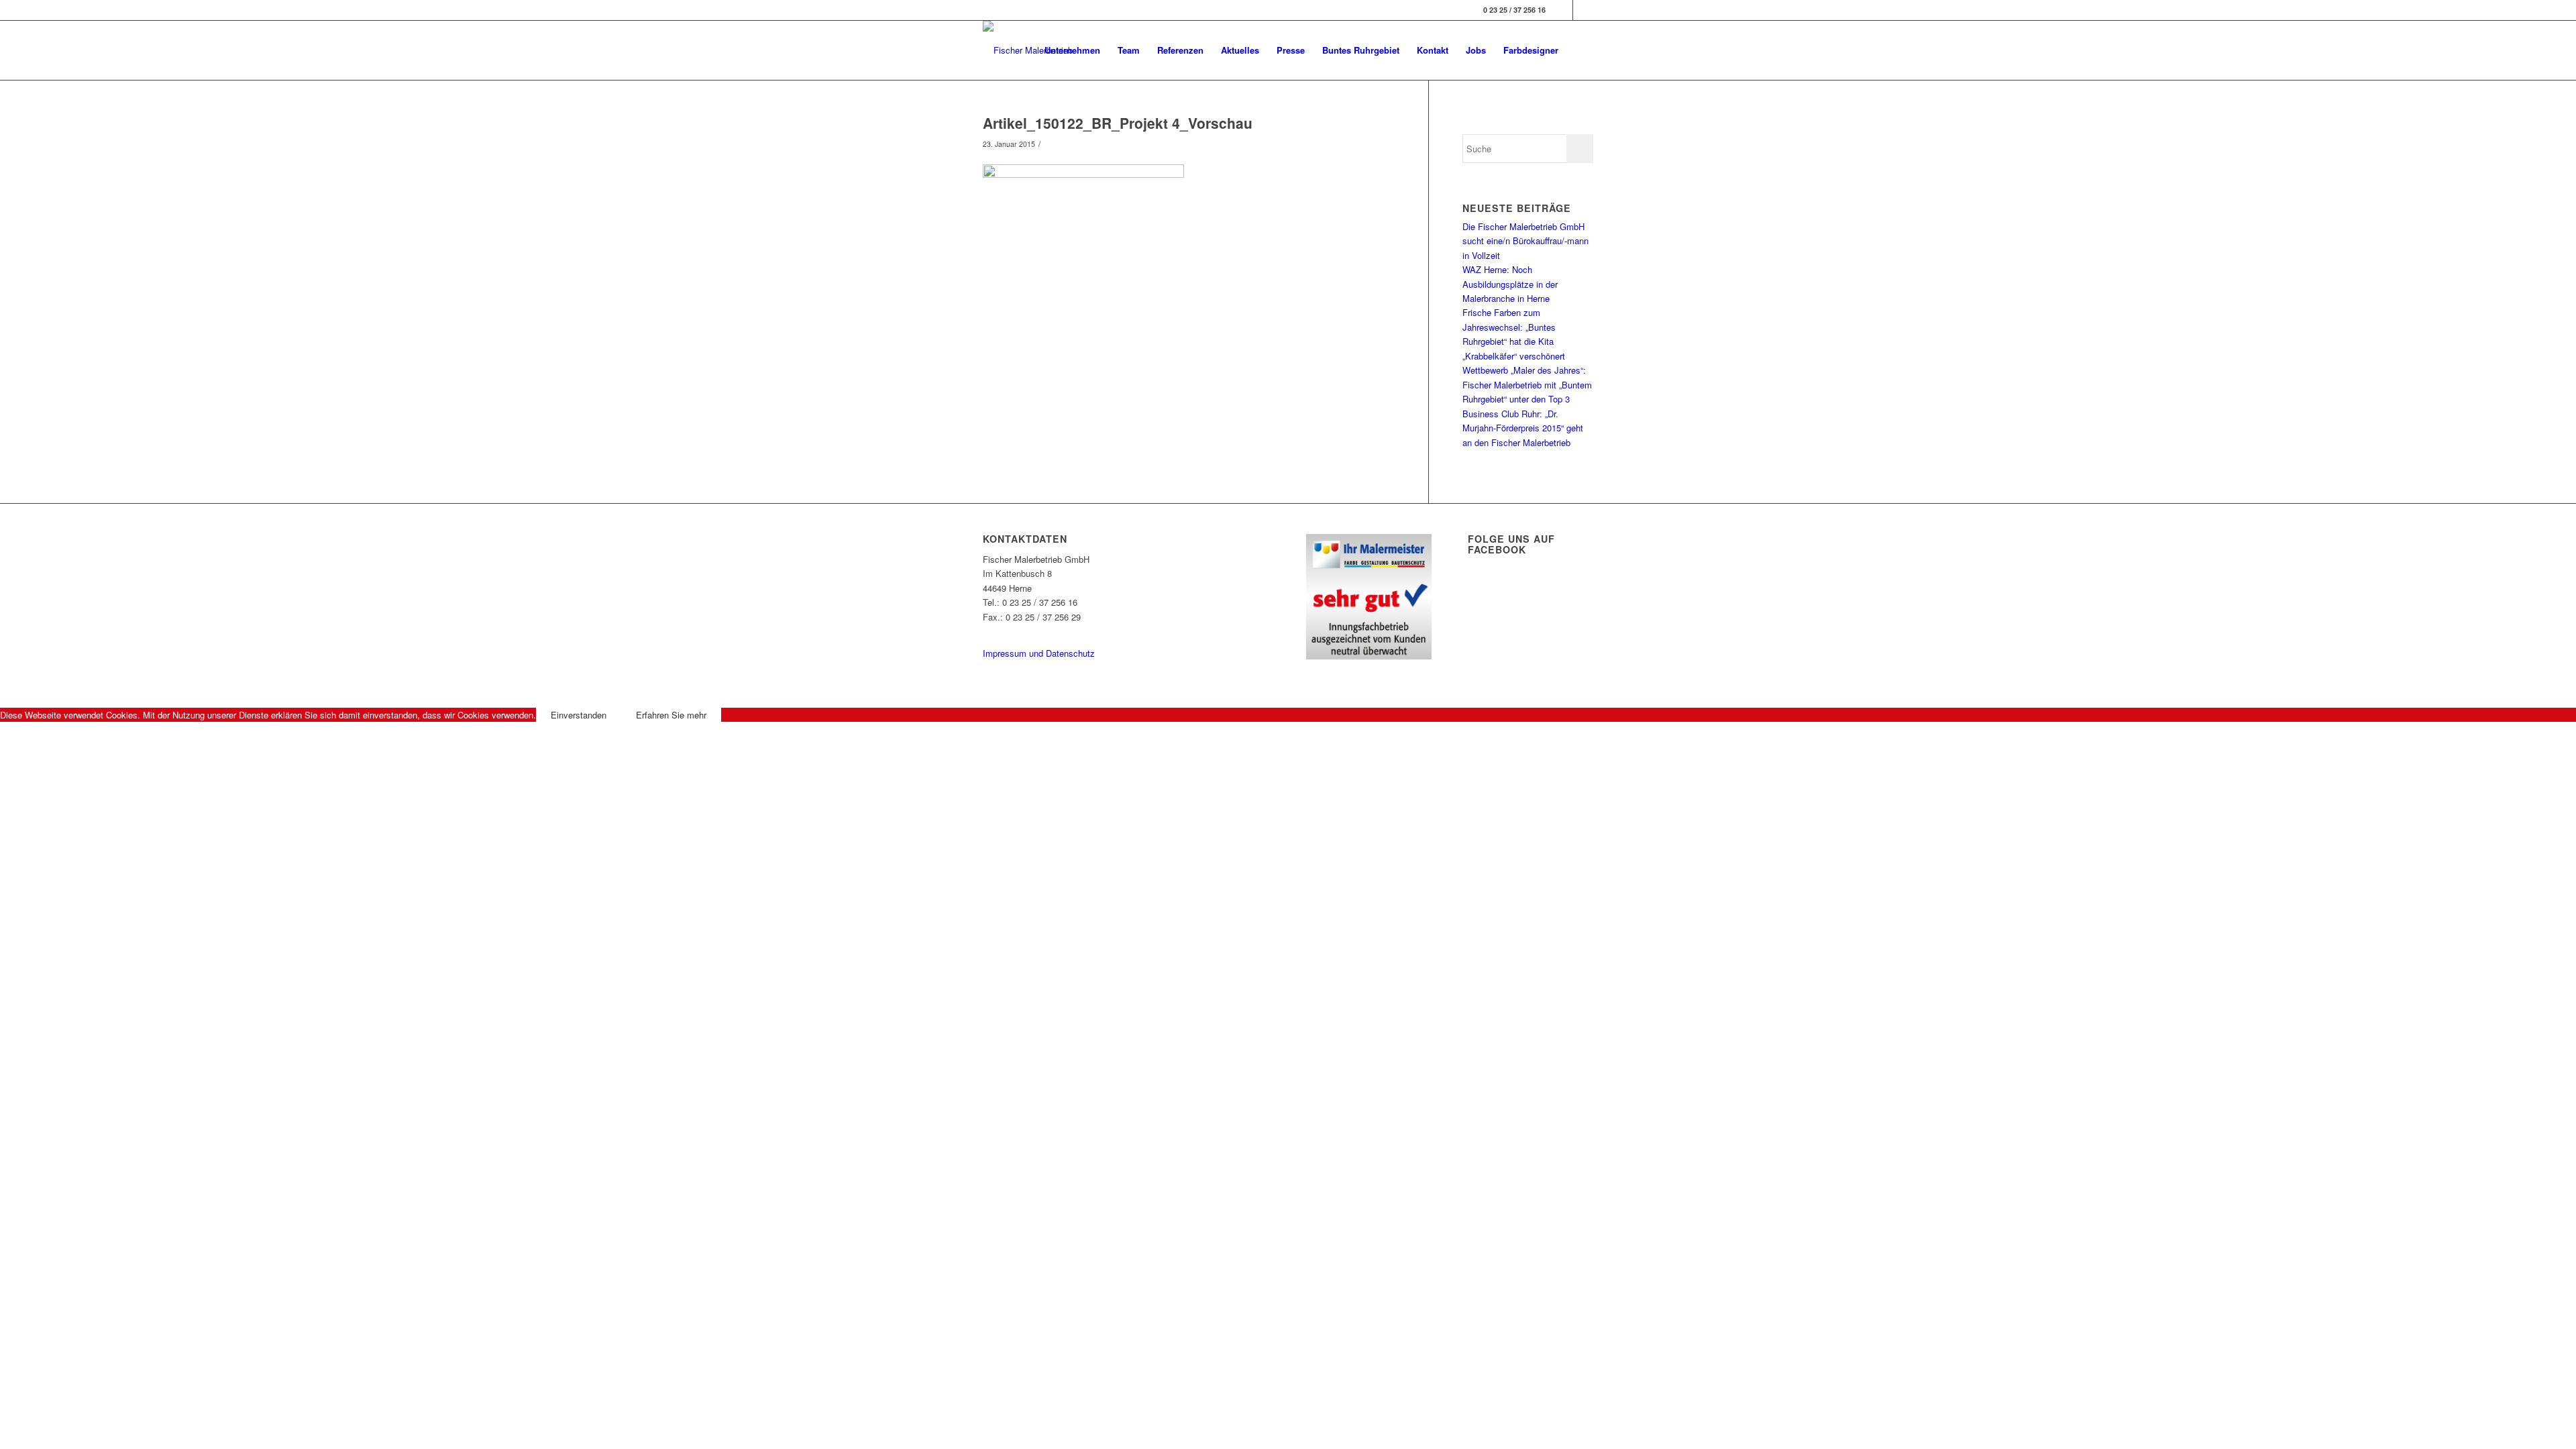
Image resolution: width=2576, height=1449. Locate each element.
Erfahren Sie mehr (671, 715)
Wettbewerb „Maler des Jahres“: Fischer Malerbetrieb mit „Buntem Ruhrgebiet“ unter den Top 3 (1527, 384)
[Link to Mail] (1583, 10)
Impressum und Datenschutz (1039, 653)
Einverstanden (579, 715)
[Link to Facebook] (1563, 10)
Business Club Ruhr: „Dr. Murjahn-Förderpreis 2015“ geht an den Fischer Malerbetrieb (1523, 428)
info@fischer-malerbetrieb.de (1038, 631)
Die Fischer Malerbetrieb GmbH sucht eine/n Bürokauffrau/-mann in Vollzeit (1525, 241)
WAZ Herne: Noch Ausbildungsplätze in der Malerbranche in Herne (1510, 284)
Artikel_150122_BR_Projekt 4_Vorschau (1118, 123)
